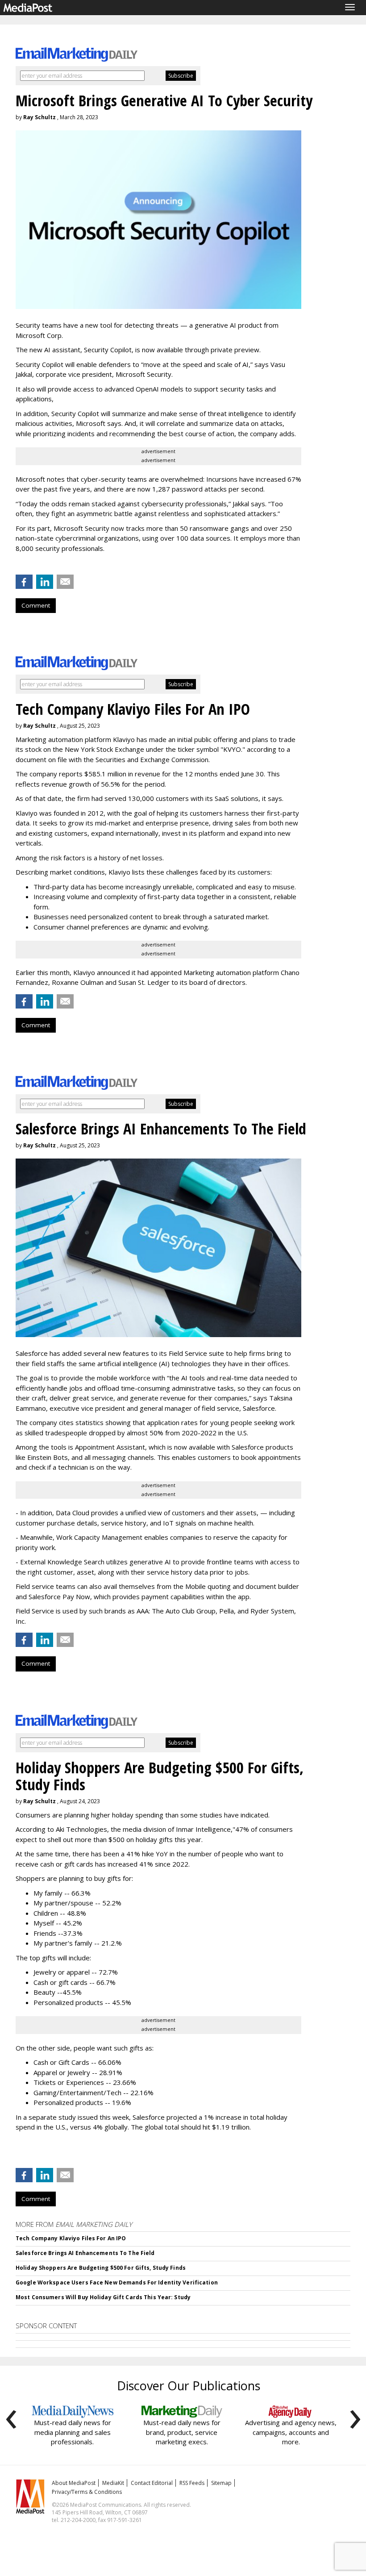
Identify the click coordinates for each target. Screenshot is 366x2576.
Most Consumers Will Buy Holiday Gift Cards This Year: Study (103, 2297)
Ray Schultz (40, 117)
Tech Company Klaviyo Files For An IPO (71, 2238)
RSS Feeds (192, 2483)
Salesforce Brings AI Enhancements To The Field (85, 2253)
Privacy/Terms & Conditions (87, 2492)
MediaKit (113, 2483)
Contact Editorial (152, 2483)
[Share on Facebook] (24, 582)
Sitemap (221, 2483)
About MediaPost (74, 2483)
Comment (36, 605)
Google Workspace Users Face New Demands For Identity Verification (117, 2282)
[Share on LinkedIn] (45, 582)
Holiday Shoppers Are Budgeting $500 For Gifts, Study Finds (101, 2268)
